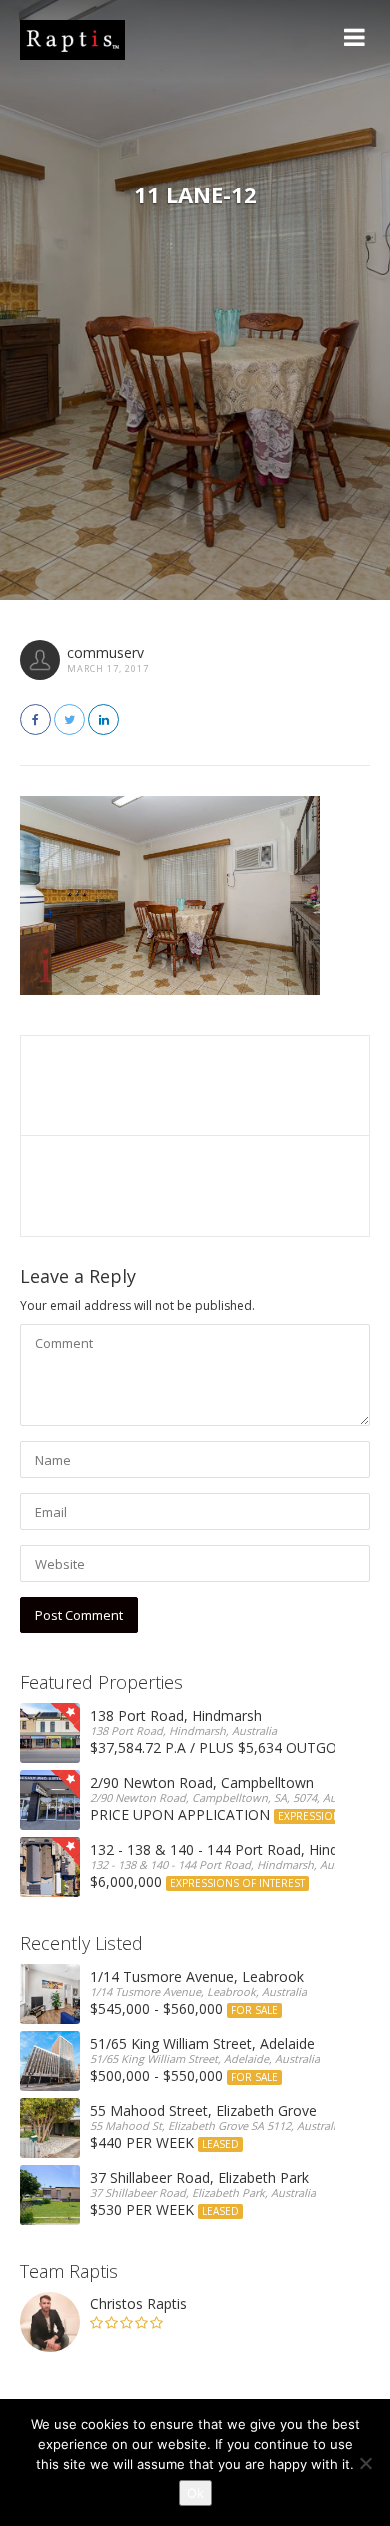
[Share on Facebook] (35, 719)
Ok (195, 2493)
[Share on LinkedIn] (103, 719)
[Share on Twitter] (69, 719)
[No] (365, 2463)
